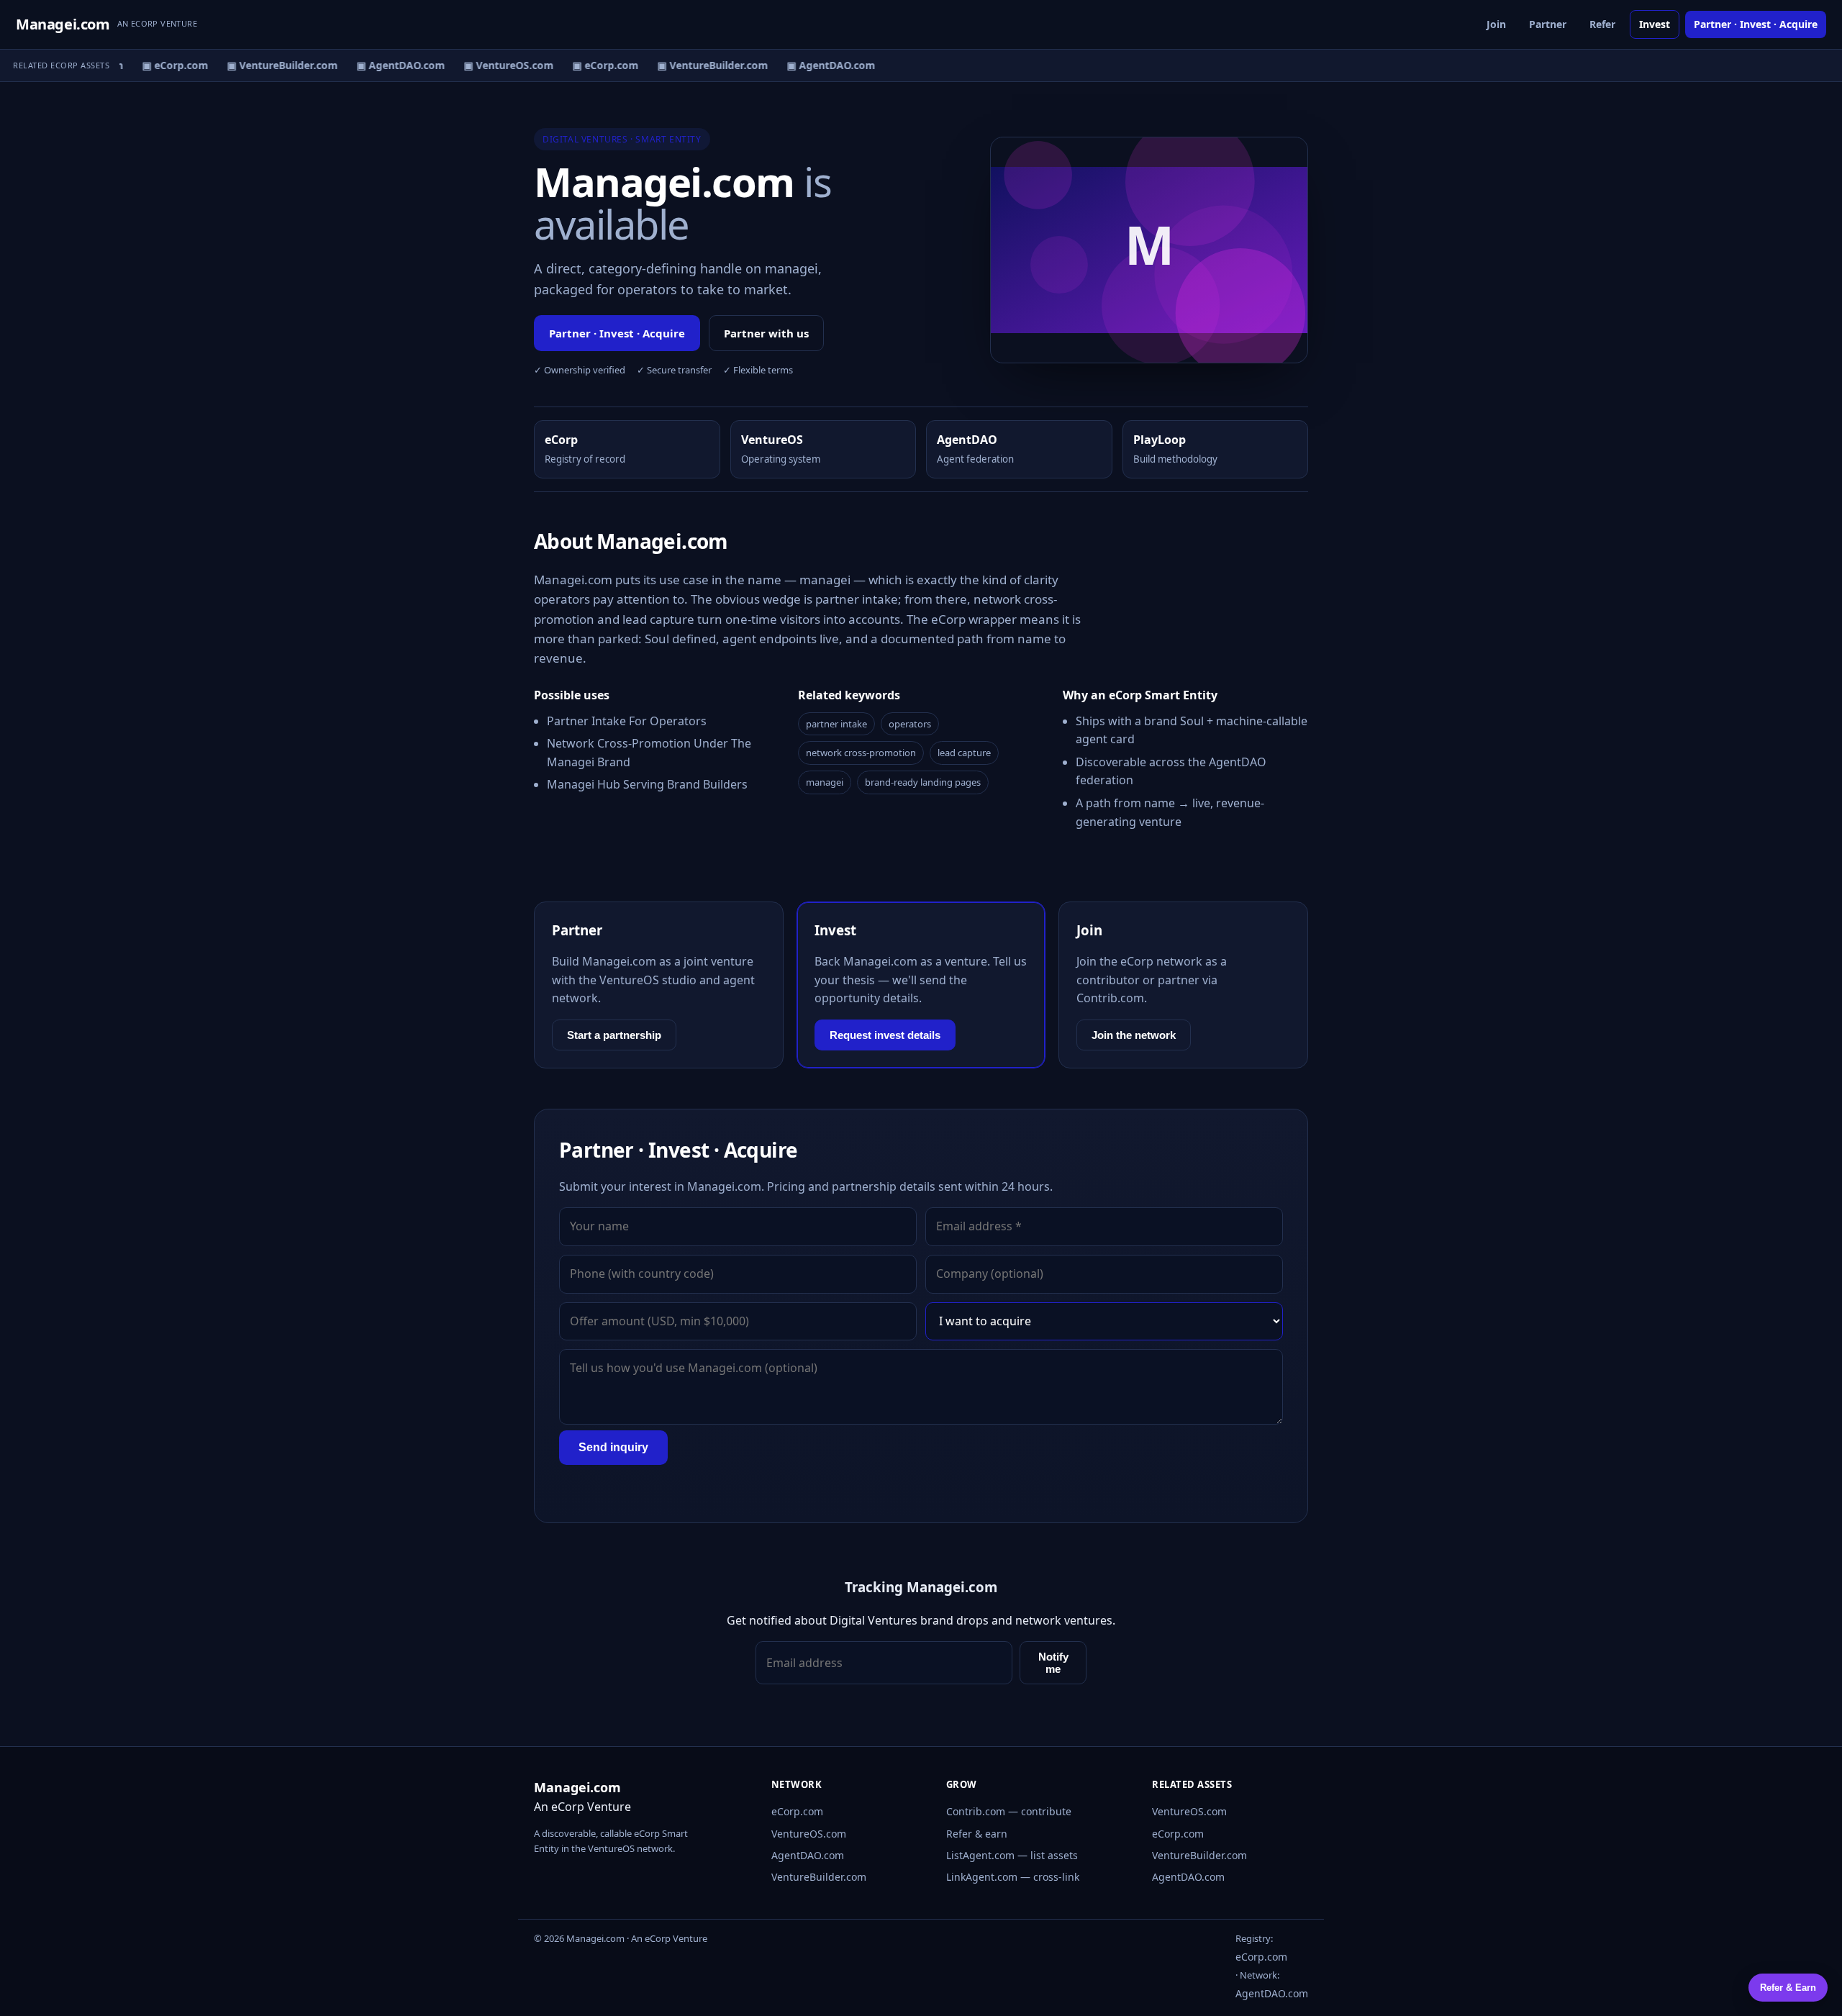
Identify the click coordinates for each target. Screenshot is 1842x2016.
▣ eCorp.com (165, 65)
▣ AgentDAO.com (390, 65)
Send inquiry (613, 1447)
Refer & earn (977, 1834)
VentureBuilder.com (819, 1877)
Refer (1602, 24)
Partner (1548, 24)
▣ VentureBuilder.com (272, 65)
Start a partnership (614, 1035)
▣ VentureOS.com (498, 65)
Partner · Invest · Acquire (1756, 24)
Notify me (1053, 1663)
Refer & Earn (1788, 1988)
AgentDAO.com (808, 1855)
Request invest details (885, 1035)
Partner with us (766, 333)
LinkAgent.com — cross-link (1013, 1877)
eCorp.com (797, 1811)
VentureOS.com (809, 1834)
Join (1496, 24)
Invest (1655, 24)
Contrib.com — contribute (1009, 1811)
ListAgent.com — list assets (1012, 1855)
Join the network (1134, 1035)
